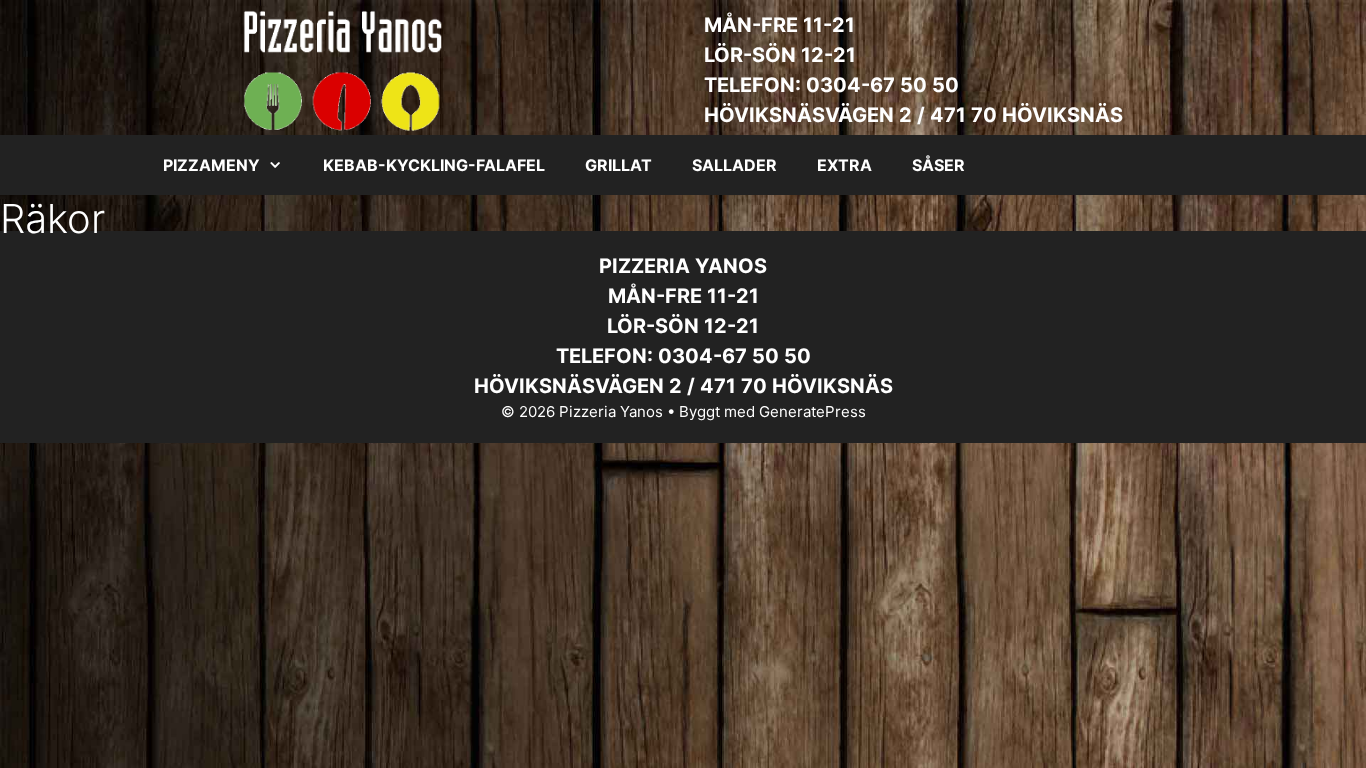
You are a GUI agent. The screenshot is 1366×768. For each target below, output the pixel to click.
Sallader (734, 165)
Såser (938, 165)
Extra (844, 165)
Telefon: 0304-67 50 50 (831, 85)
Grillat (618, 165)
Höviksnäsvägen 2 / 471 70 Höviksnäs (913, 115)
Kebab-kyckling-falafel (434, 165)
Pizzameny (211, 165)
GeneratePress (812, 411)
